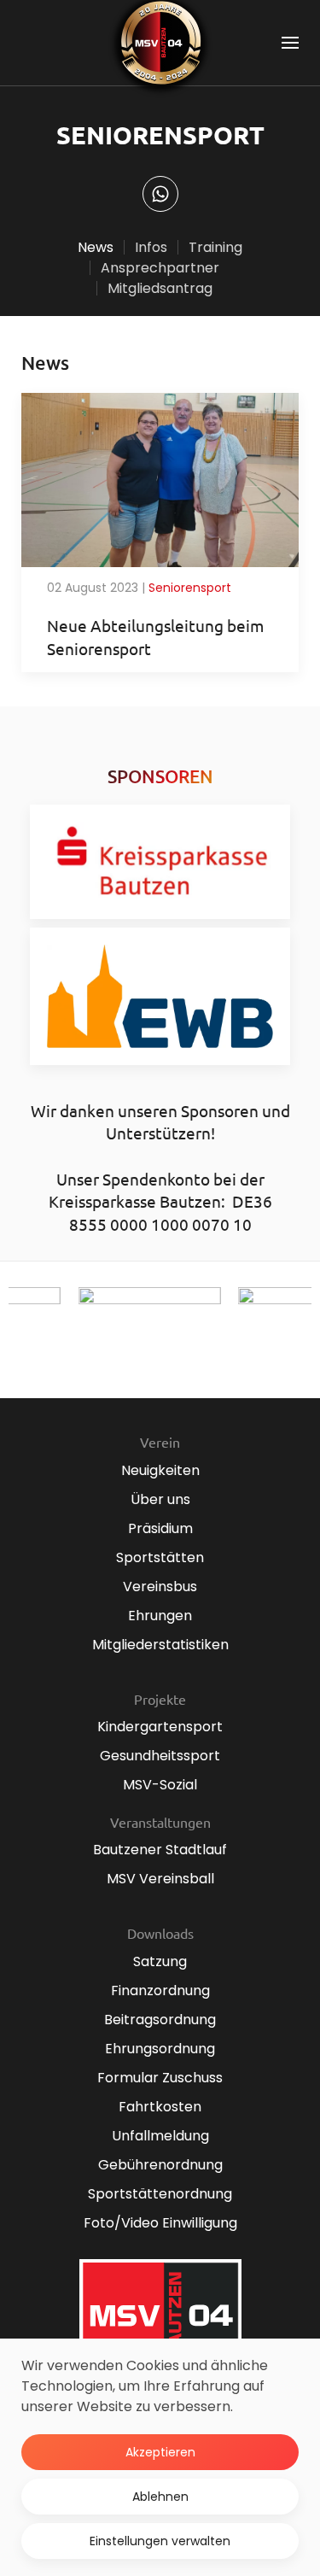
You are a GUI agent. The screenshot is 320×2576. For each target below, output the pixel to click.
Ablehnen (160, 2497)
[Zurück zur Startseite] (160, 43)
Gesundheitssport (160, 1756)
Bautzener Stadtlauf (160, 1850)
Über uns (160, 1499)
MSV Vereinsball (160, 1879)
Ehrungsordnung (160, 2049)
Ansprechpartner (160, 268)
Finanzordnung (160, 1991)
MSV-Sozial (160, 1785)
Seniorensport (190, 588)
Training (215, 247)
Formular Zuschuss (160, 2078)
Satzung (160, 1961)
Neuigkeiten (160, 1470)
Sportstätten (160, 1557)
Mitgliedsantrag (160, 288)
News (96, 247)
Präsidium (160, 1528)
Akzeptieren (160, 2452)
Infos (151, 247)
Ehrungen (160, 1616)
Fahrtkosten (160, 2107)
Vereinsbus (160, 1587)
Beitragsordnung (160, 2020)
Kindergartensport (160, 1727)
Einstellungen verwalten (160, 2541)
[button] (290, 43)
